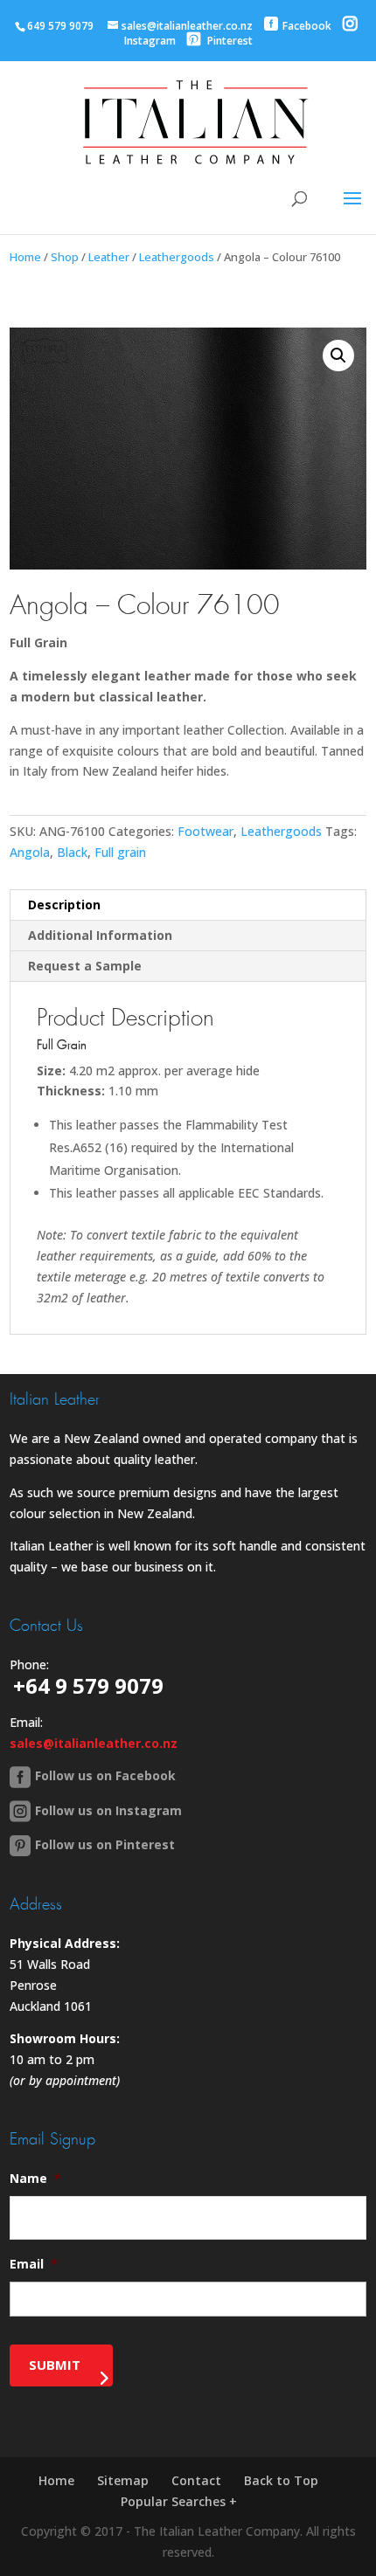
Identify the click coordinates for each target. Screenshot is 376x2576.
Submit (55, 2365)
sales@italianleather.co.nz (94, 1743)
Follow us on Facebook (105, 1775)
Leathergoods (177, 257)
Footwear (205, 831)
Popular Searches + (179, 2501)
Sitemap (123, 2480)
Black (72, 852)
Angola (30, 852)
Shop (65, 257)
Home (25, 257)
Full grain (120, 852)
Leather (109, 257)
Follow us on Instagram (108, 1810)
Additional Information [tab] (100, 935)
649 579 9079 (60, 26)
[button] (338, 356)
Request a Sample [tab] (85, 966)
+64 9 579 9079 (88, 1685)
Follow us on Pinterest (105, 1844)
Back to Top (281, 2480)
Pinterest (229, 41)
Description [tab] (64, 905)
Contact (196, 2480)
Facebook (307, 26)
